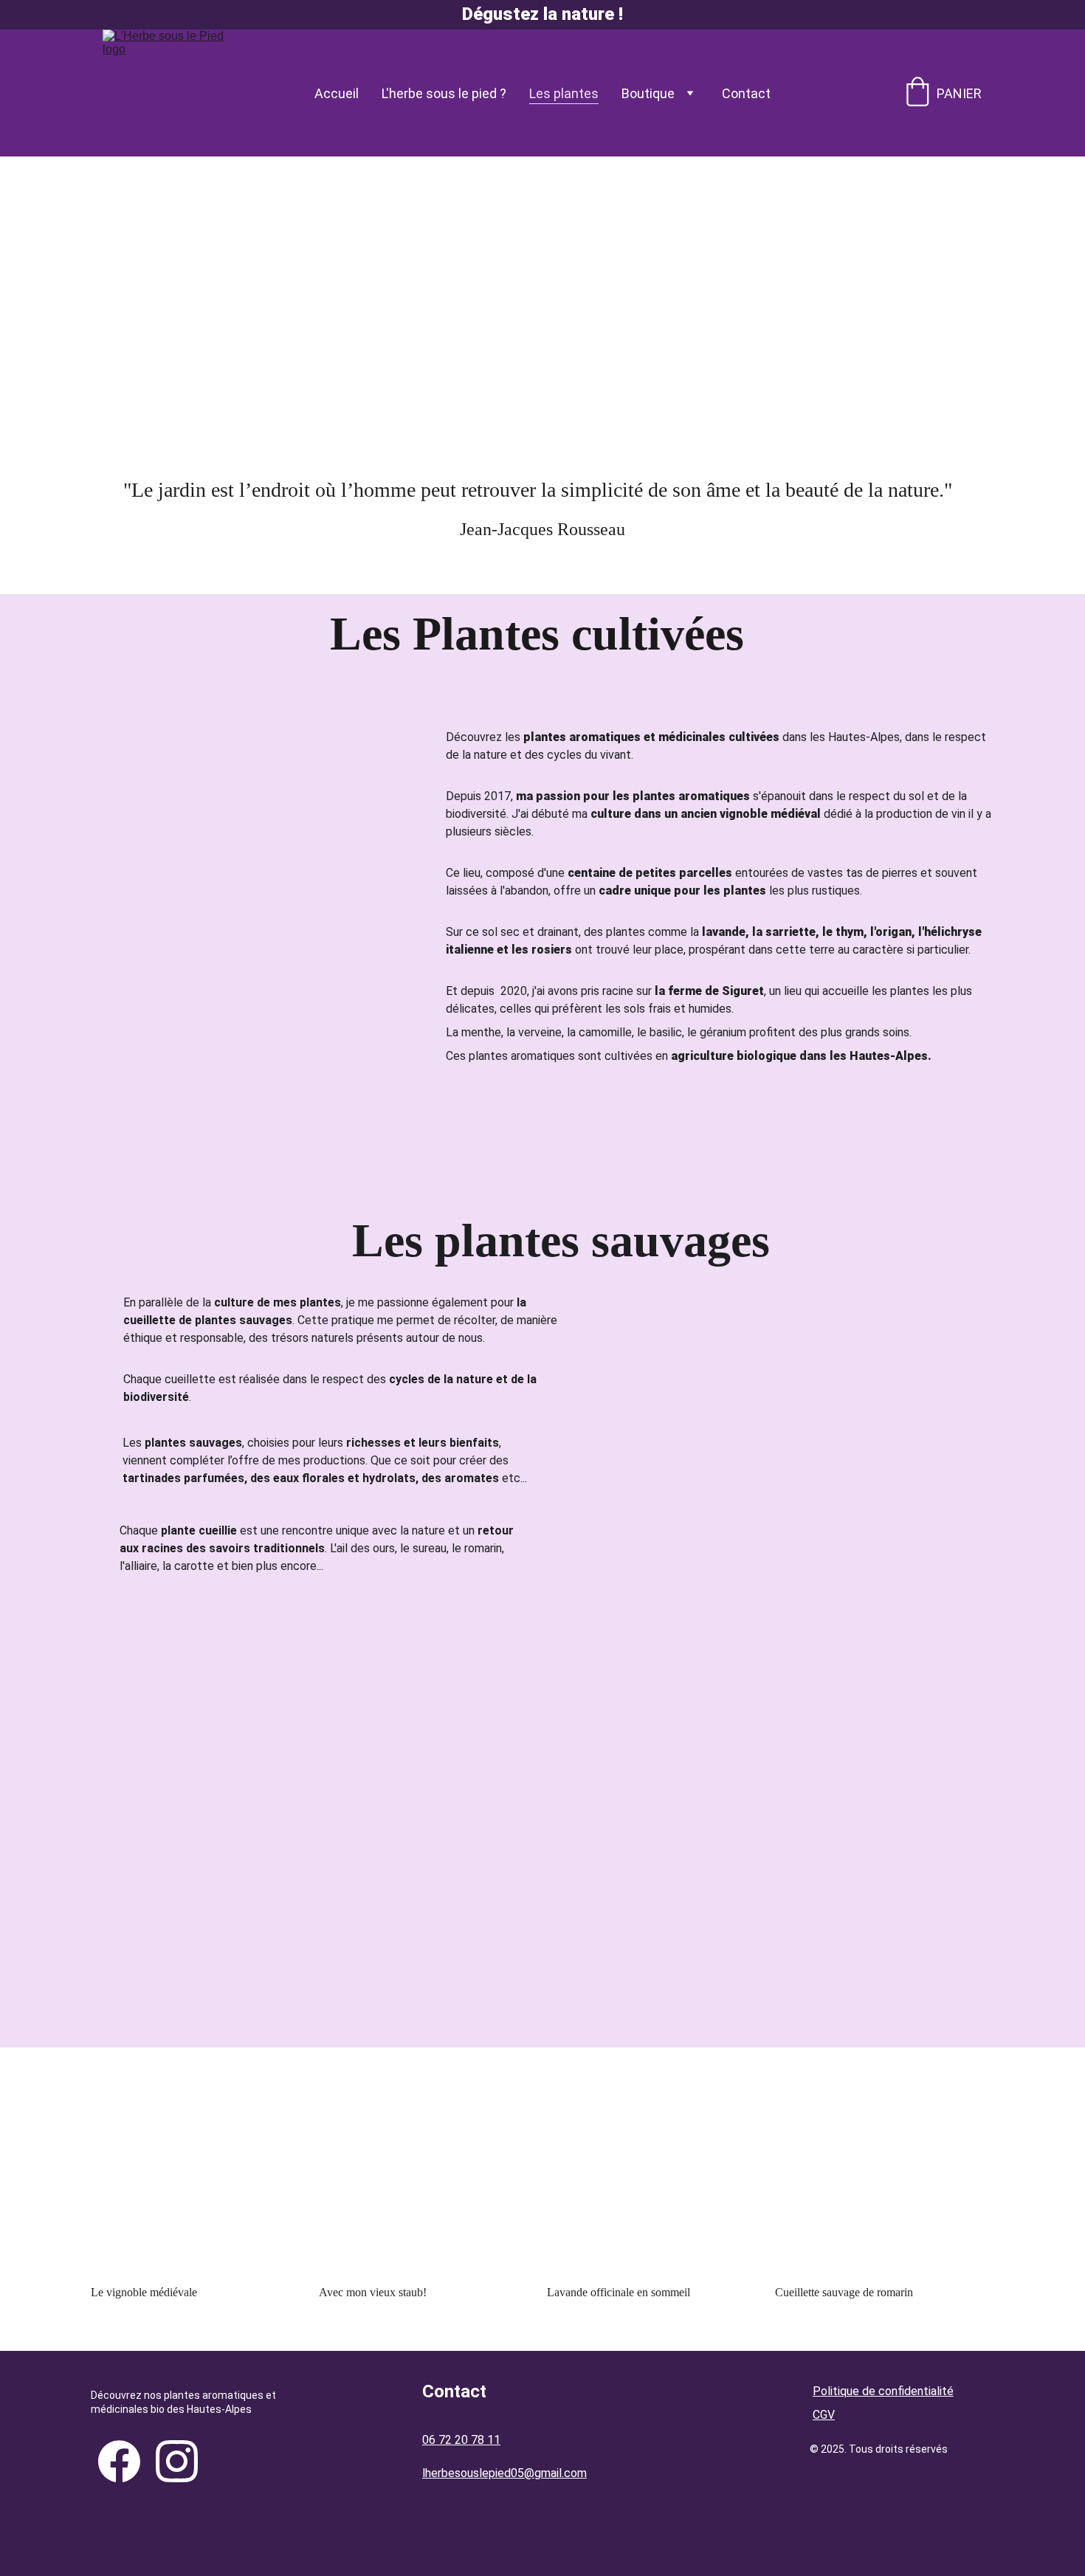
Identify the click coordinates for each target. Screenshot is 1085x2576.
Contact (746, 93)
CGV (824, 2415)
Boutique (648, 93)
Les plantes (564, 93)
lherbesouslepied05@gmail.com (504, 2473)
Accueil (337, 93)
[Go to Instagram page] (177, 2461)
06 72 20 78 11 (461, 2440)
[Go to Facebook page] (119, 2461)
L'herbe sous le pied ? (444, 93)
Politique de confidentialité (883, 2391)
